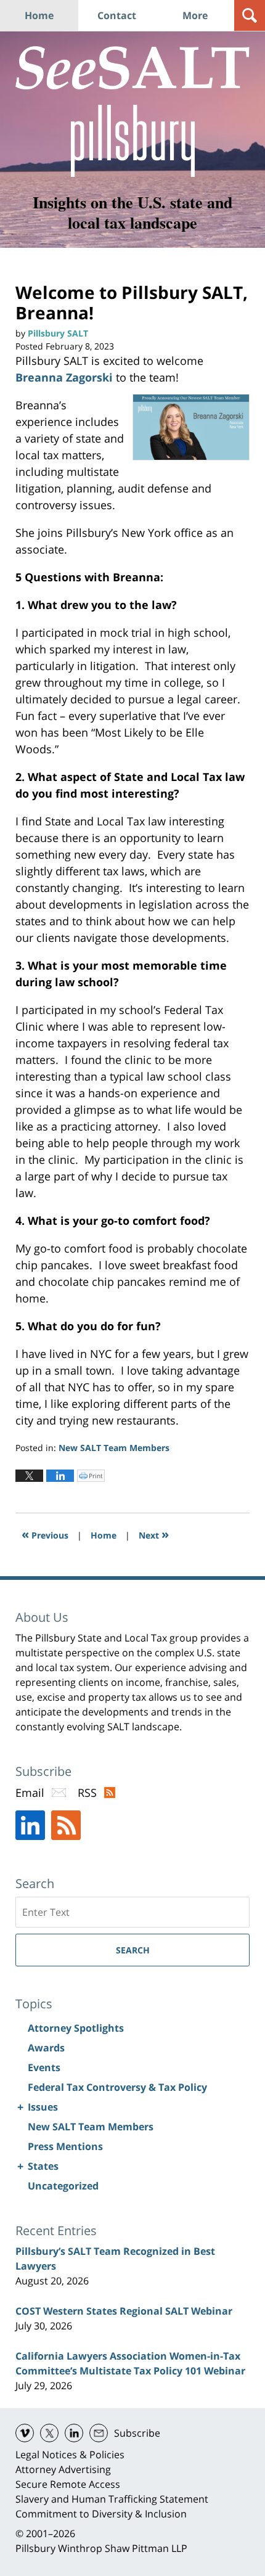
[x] (49, 2433)
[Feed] (66, 1825)
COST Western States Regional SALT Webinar (124, 2311)
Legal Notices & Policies (70, 2455)
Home (39, 15)
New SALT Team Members (114, 1448)
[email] (99, 2433)
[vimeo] (25, 2433)
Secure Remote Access (68, 2484)
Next (154, 1534)
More (195, 15)
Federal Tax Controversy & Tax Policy (117, 2087)
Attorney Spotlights (76, 2028)
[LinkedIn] (30, 1825)
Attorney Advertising (63, 2469)
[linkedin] (74, 2433)
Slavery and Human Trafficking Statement (112, 2499)
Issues (43, 2107)
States (43, 2166)
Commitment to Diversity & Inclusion (101, 2514)
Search (133, 1950)
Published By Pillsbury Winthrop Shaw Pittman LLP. (133, 141)
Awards (46, 2048)
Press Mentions (65, 2146)
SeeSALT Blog (132, 68)
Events (44, 2067)
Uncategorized (63, 2186)
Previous (45, 1534)
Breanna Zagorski (64, 377)
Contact (117, 15)
